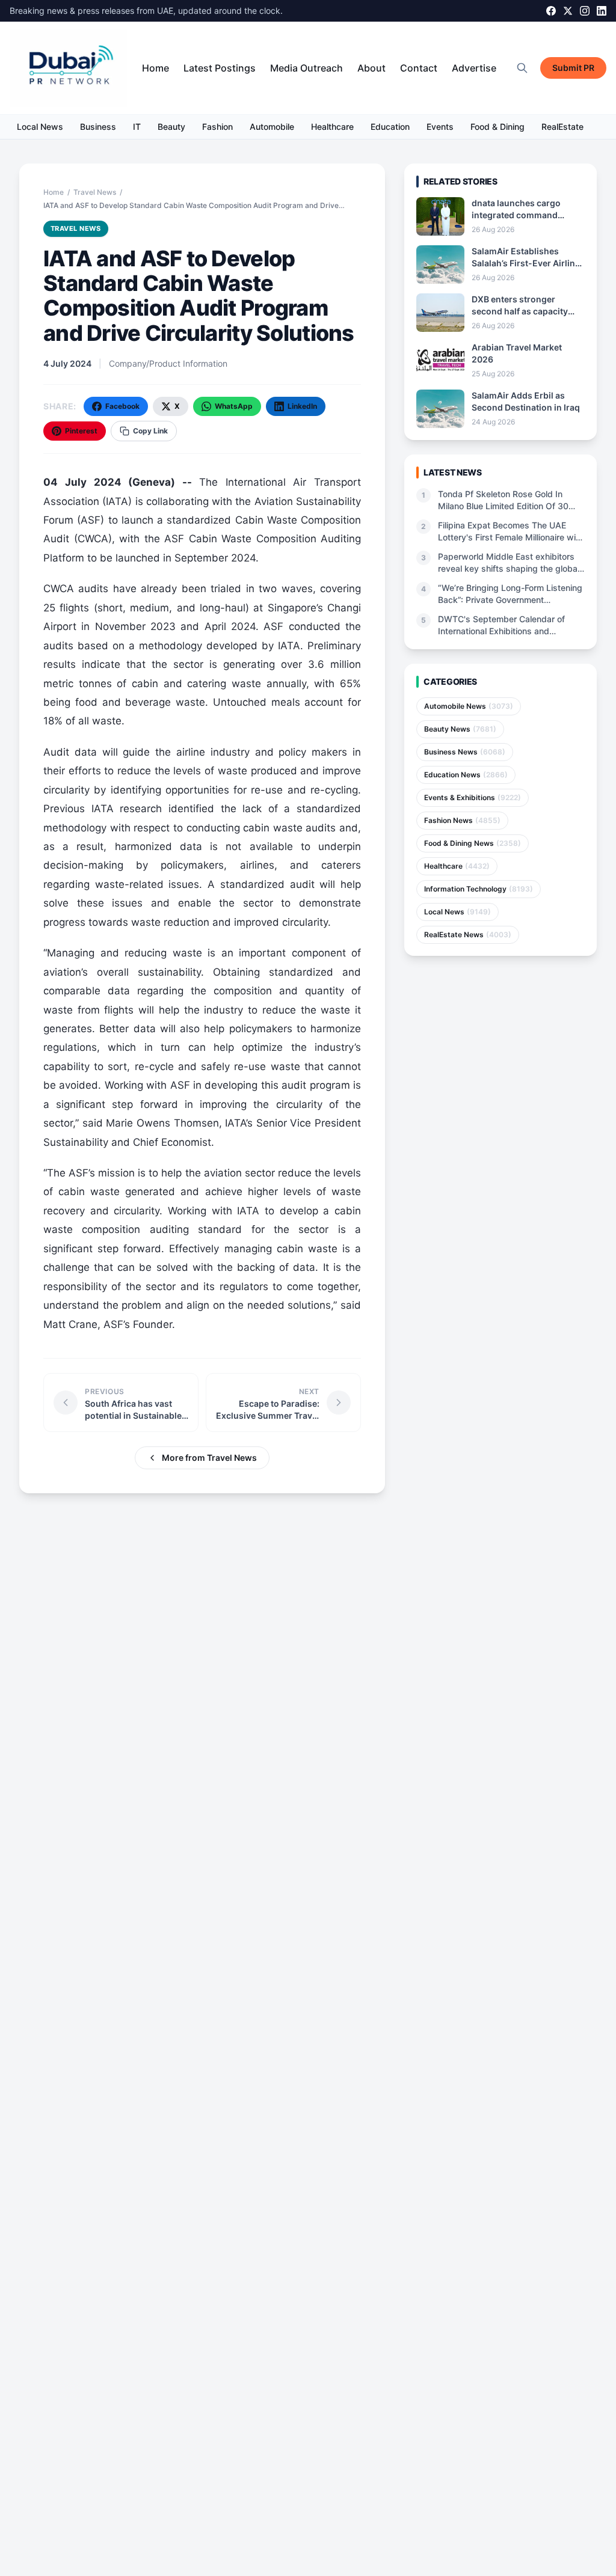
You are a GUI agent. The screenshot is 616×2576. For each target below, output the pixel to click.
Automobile (272, 127)
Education (390, 127)
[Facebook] (551, 11)
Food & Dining (497, 127)
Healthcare (332, 127)
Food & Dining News (473, 843)
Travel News (95, 192)
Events (440, 127)
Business (98, 127)
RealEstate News (468, 935)
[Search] (522, 68)
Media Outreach (306, 68)
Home (156, 68)
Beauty (171, 127)
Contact (419, 68)
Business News (465, 752)
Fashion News (462, 820)
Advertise (474, 68)
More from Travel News (209, 1458)
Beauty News (460, 729)
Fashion (217, 127)
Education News (466, 775)
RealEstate (562, 127)
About (371, 68)
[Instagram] (585, 11)
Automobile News (469, 706)
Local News (40, 127)
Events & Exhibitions (473, 797)
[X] (568, 11)
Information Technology (479, 889)
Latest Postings (220, 68)
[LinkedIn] (602, 11)
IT (137, 127)
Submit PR (573, 68)
